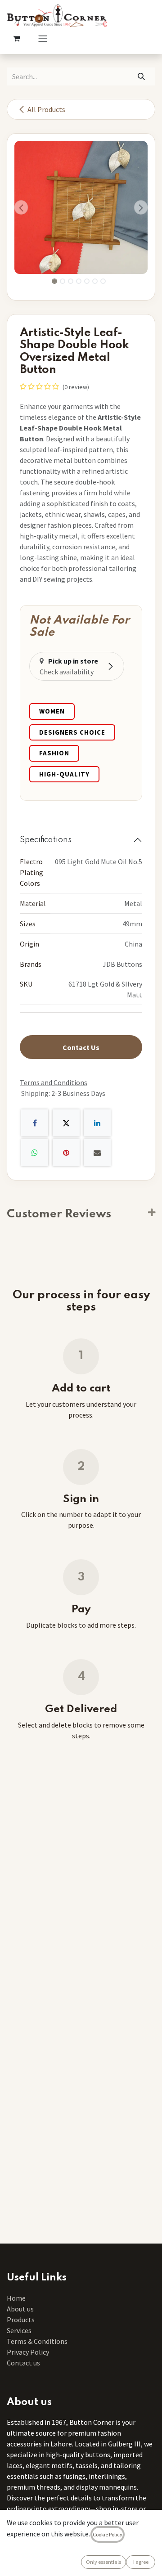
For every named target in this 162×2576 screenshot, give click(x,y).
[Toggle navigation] (43, 38)
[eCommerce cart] (16, 38)
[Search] (142, 76)
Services (19, 2330)
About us (20, 2309)
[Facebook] (35, 1123)
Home (16, 2298)
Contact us (23, 2363)
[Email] (97, 1153)
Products (21, 2320)
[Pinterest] (66, 1153)
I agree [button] (141, 2562)
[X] (66, 1123)
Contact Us (81, 1047)
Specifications (46, 840)
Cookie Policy (108, 2534)
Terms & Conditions (38, 2341)
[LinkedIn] (97, 1123)
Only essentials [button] (103, 2562)
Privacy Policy (28, 2352)
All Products (46, 109)
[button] (21, 207)
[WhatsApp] (35, 1153)
